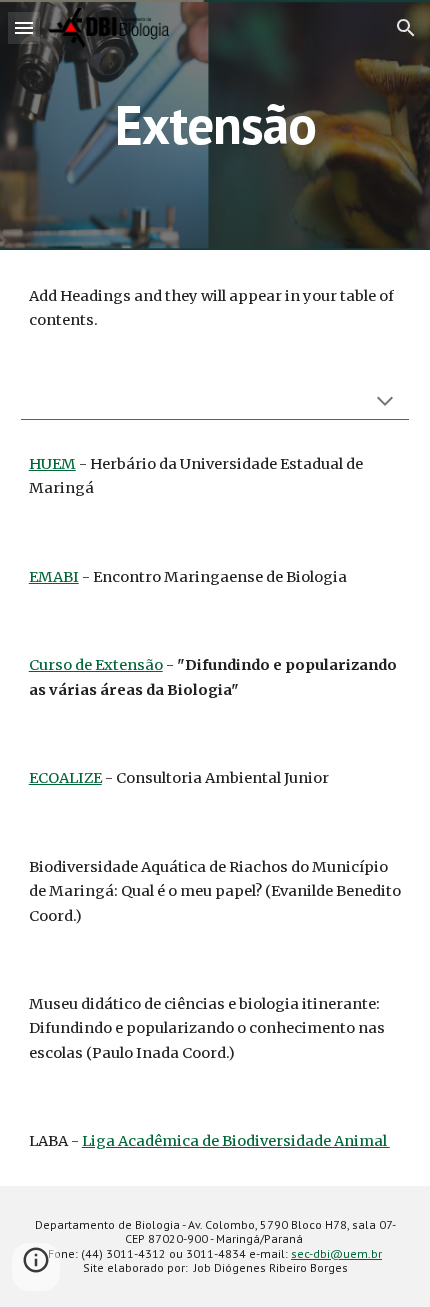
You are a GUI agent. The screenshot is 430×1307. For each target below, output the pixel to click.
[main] (215, 124)
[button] (24, 27)
